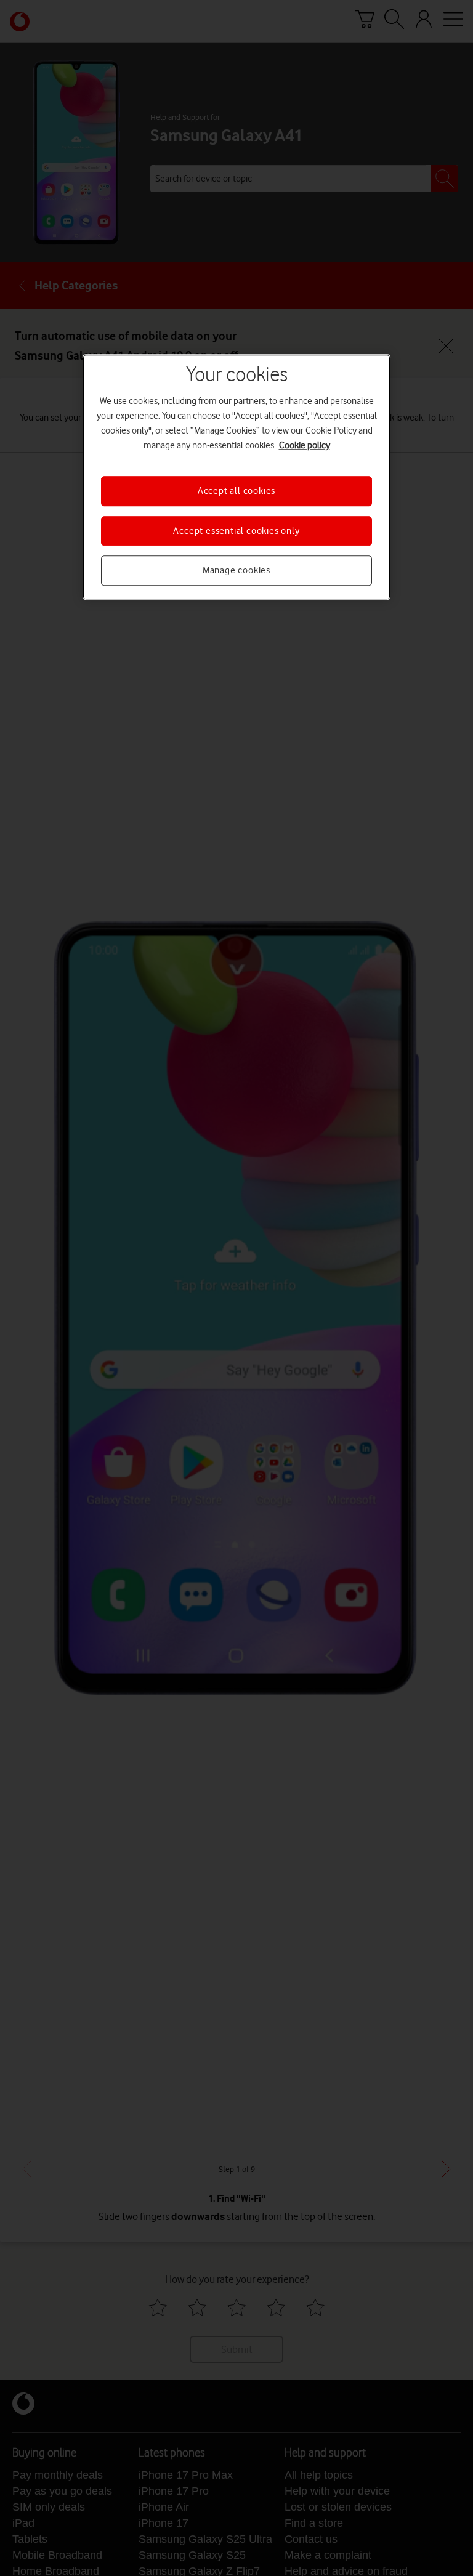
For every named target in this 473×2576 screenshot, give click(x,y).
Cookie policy (305, 446)
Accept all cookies (236, 491)
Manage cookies (236, 570)
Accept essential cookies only (236, 531)
